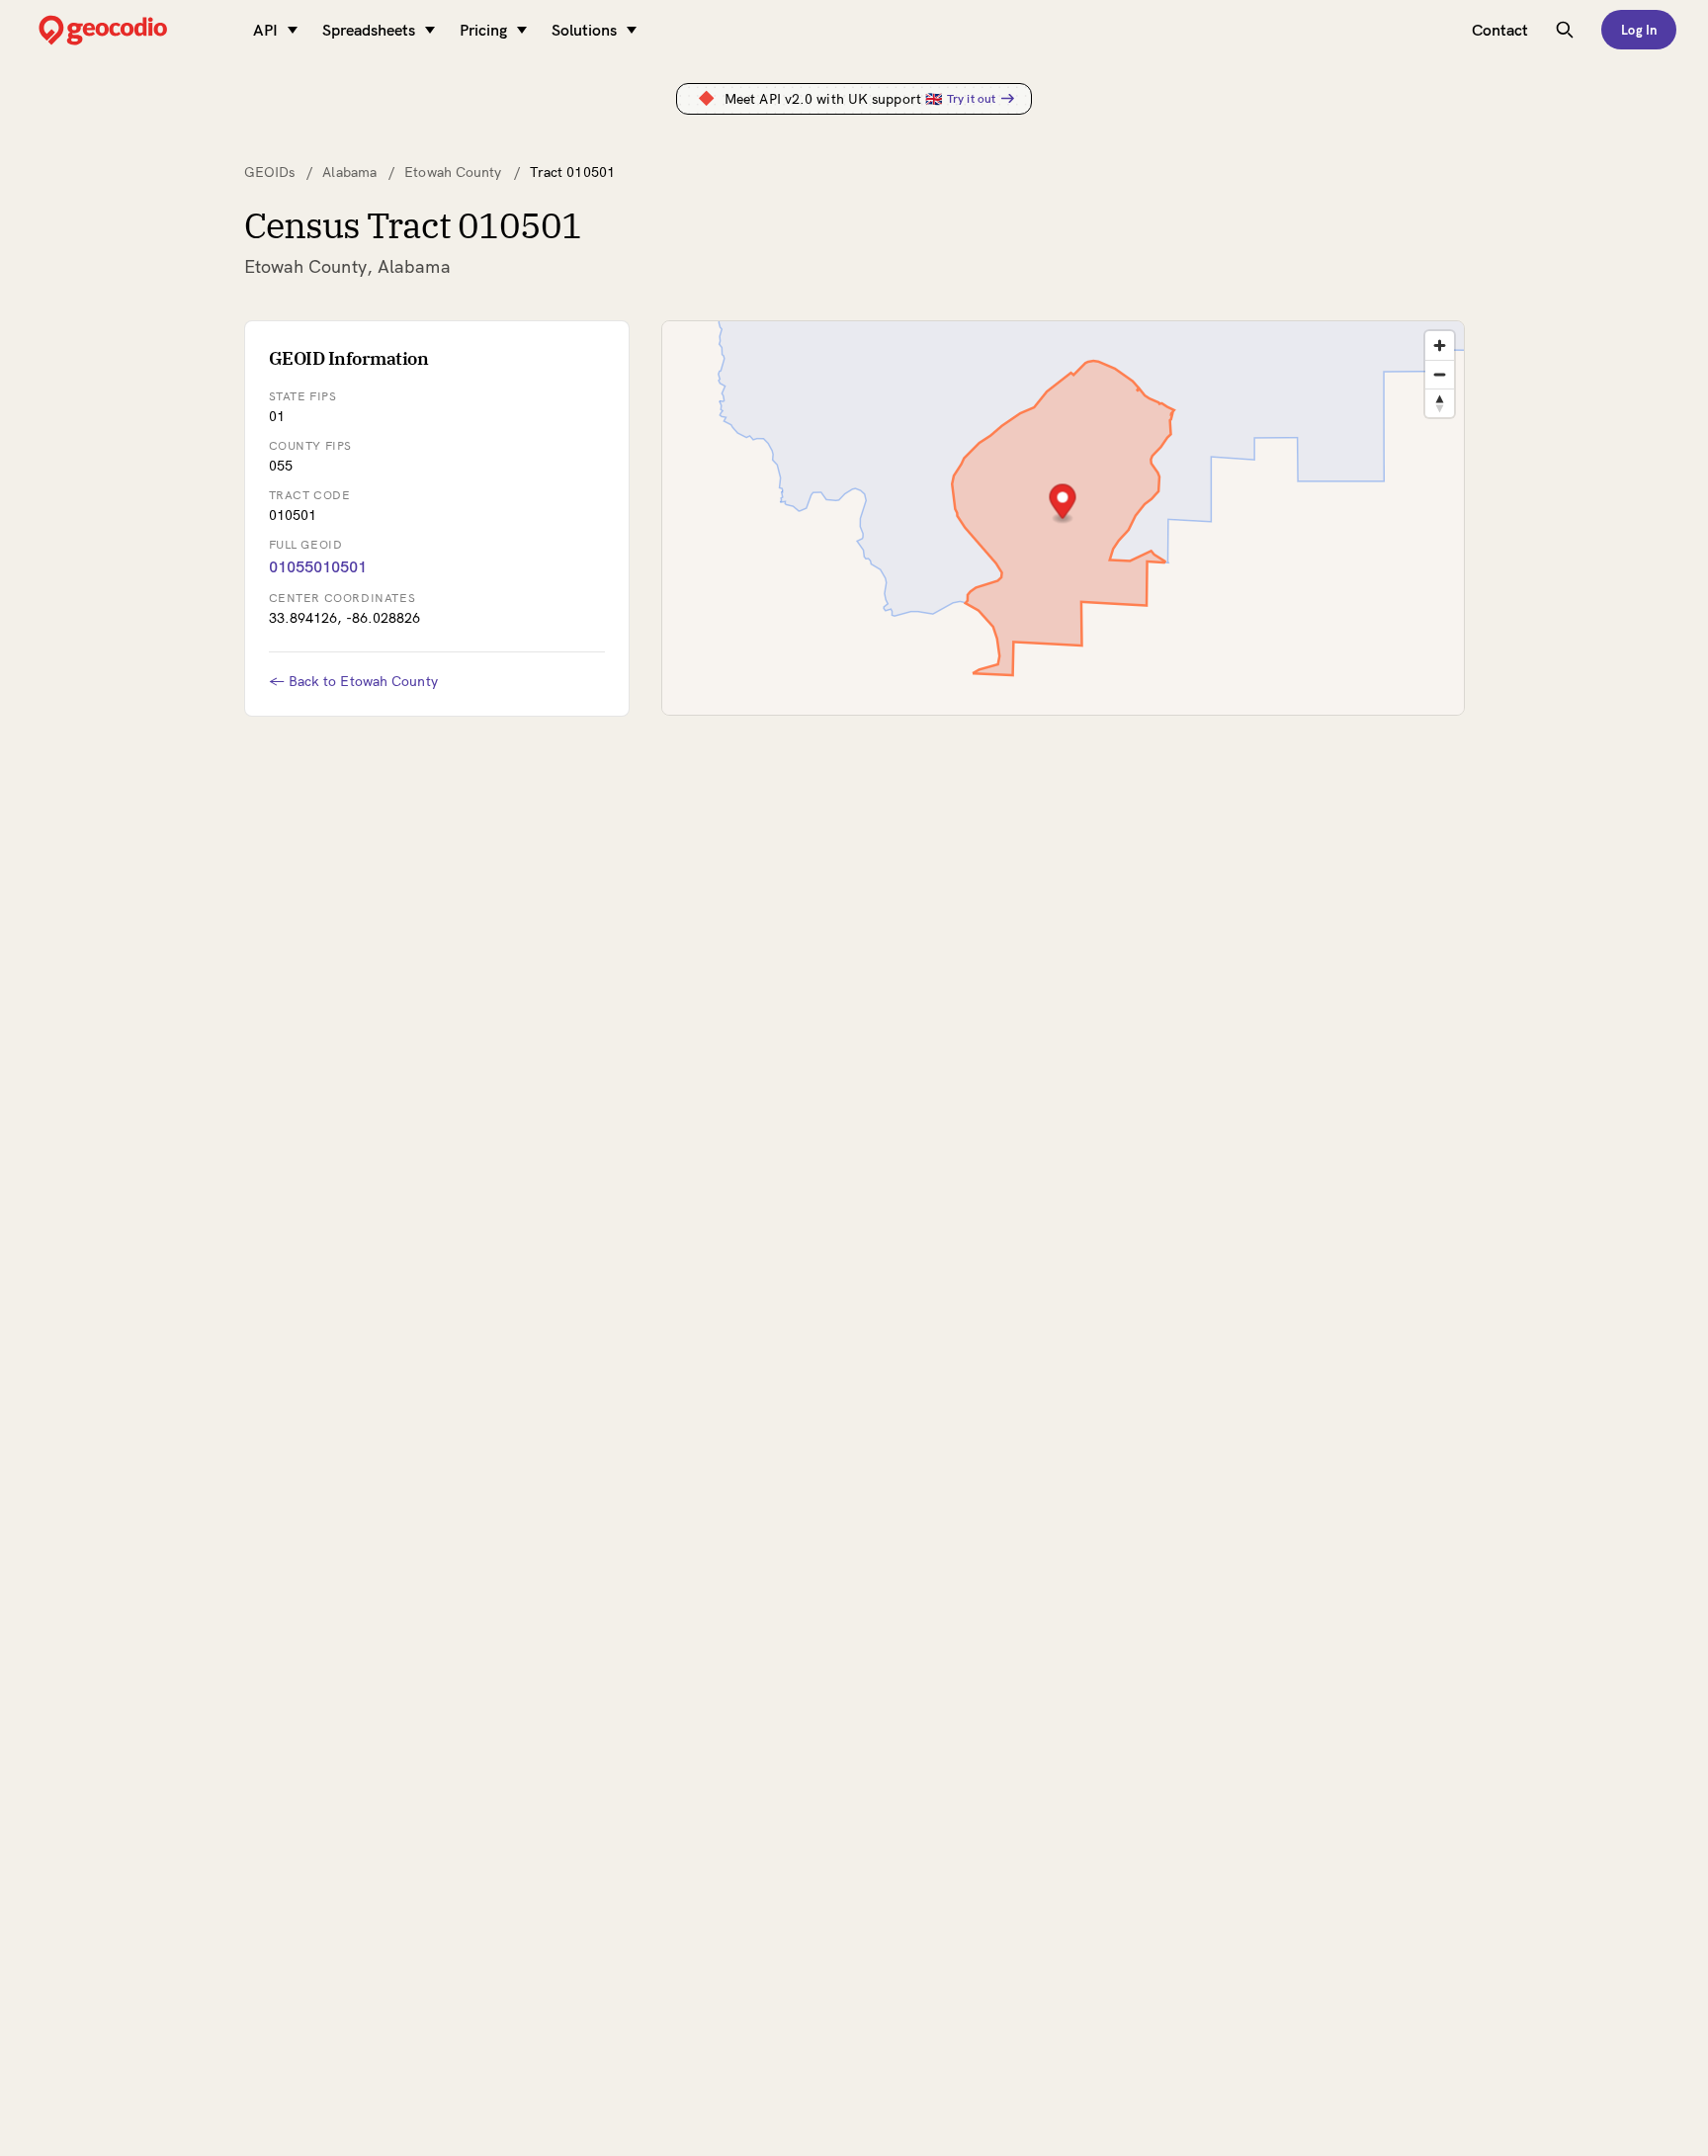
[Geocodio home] (132, 30)
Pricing (483, 30)
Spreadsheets (369, 30)
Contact (1500, 30)
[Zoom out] (1440, 374)
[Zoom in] (1440, 345)
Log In (1639, 30)
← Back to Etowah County (353, 681)
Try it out (971, 98)
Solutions (584, 30)
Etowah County (453, 172)
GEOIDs (270, 172)
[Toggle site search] (1565, 30)
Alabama (349, 172)
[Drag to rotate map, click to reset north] (1440, 403)
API (265, 30)
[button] (1062, 504)
